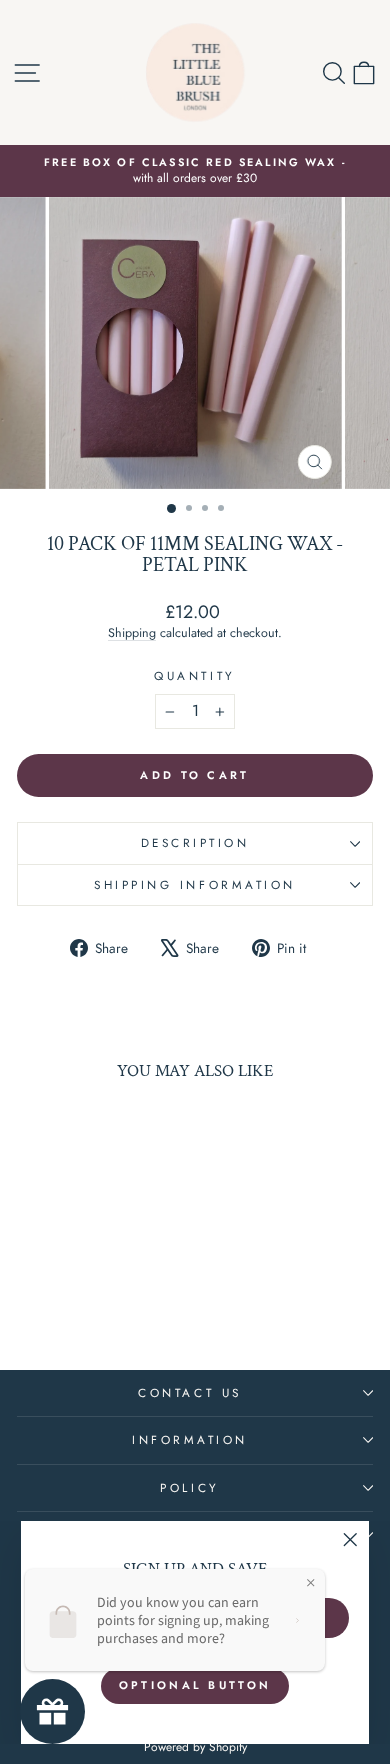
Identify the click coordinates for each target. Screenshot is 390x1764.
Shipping (132, 633)
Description (195, 842)
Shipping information (195, 884)
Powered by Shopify (195, 1747)
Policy (189, 1487)
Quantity (194, 676)
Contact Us (189, 1392)
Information (190, 1439)
